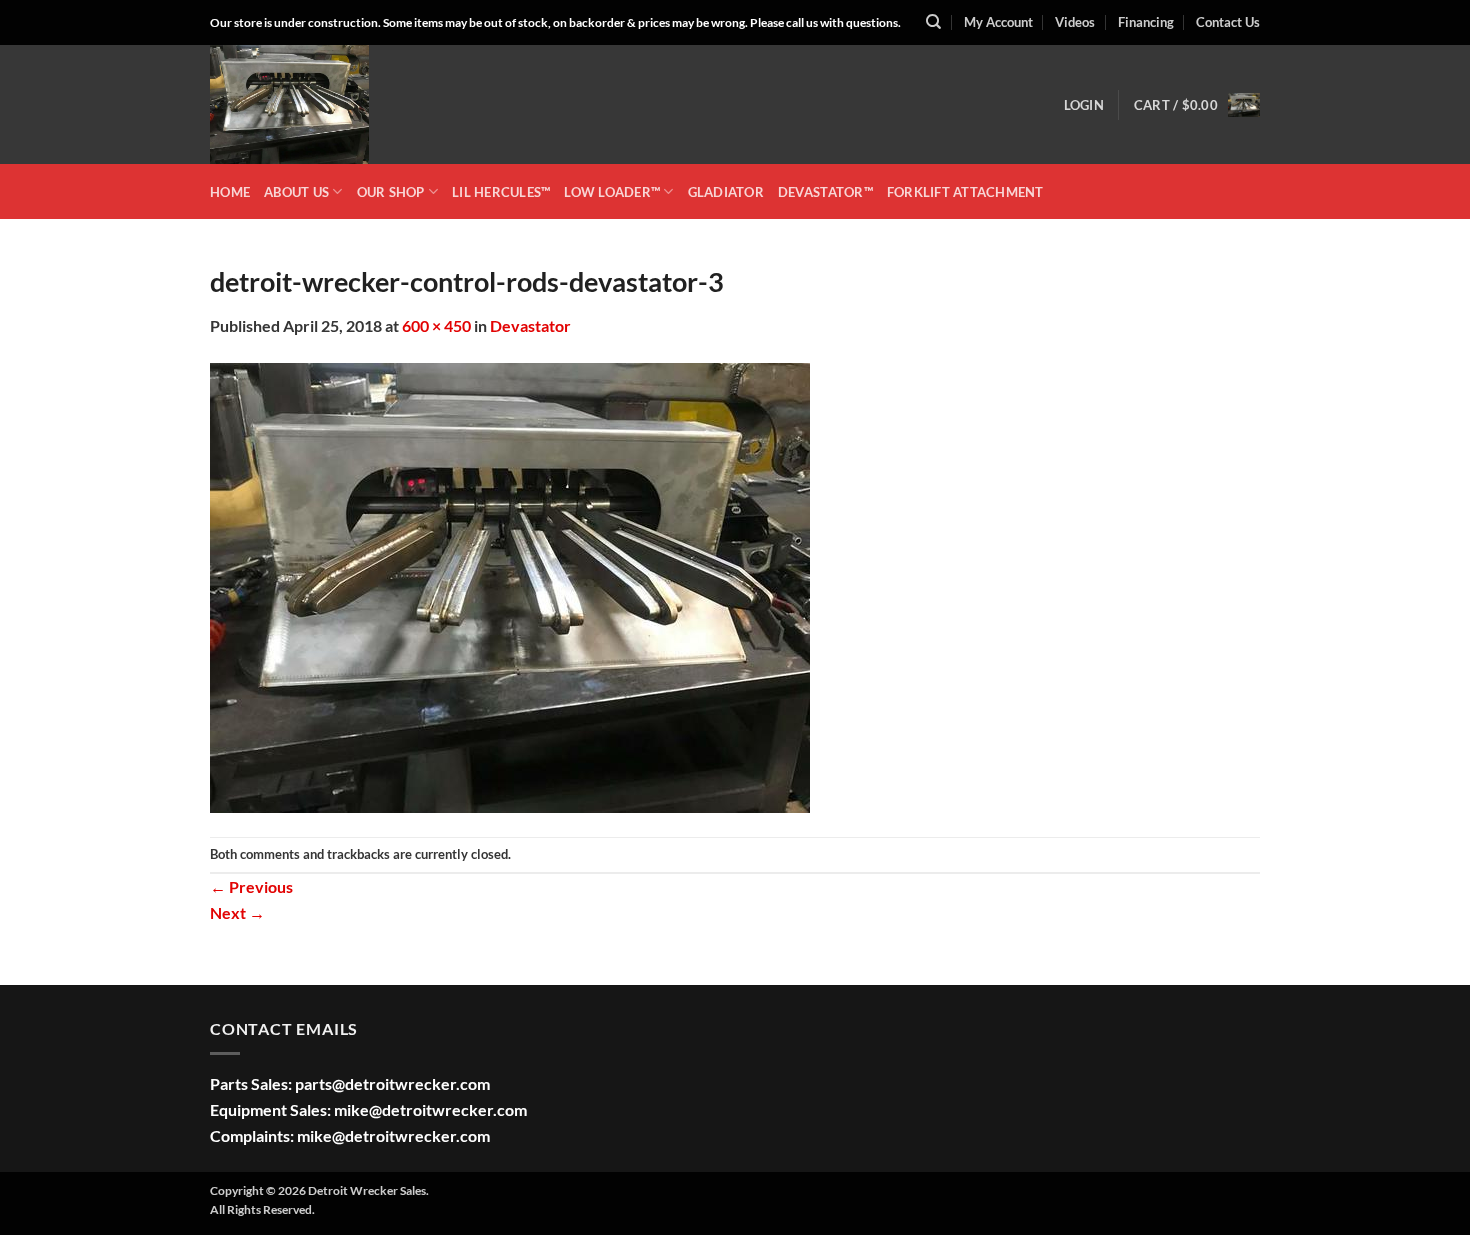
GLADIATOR (726, 192)
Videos (1075, 22)
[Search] (933, 22)
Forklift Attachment (965, 192)
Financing (1146, 22)
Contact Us (1228, 22)
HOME (230, 192)
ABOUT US (296, 192)
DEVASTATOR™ (825, 192)
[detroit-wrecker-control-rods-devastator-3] (510, 585)
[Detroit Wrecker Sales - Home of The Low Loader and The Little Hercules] (310, 104)
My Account (998, 22)
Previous (251, 886)
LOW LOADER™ (612, 192)
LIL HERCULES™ (501, 192)
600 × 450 (436, 325)
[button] (1084, 105)
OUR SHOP (391, 192)
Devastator (530, 325)
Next (237, 912)
